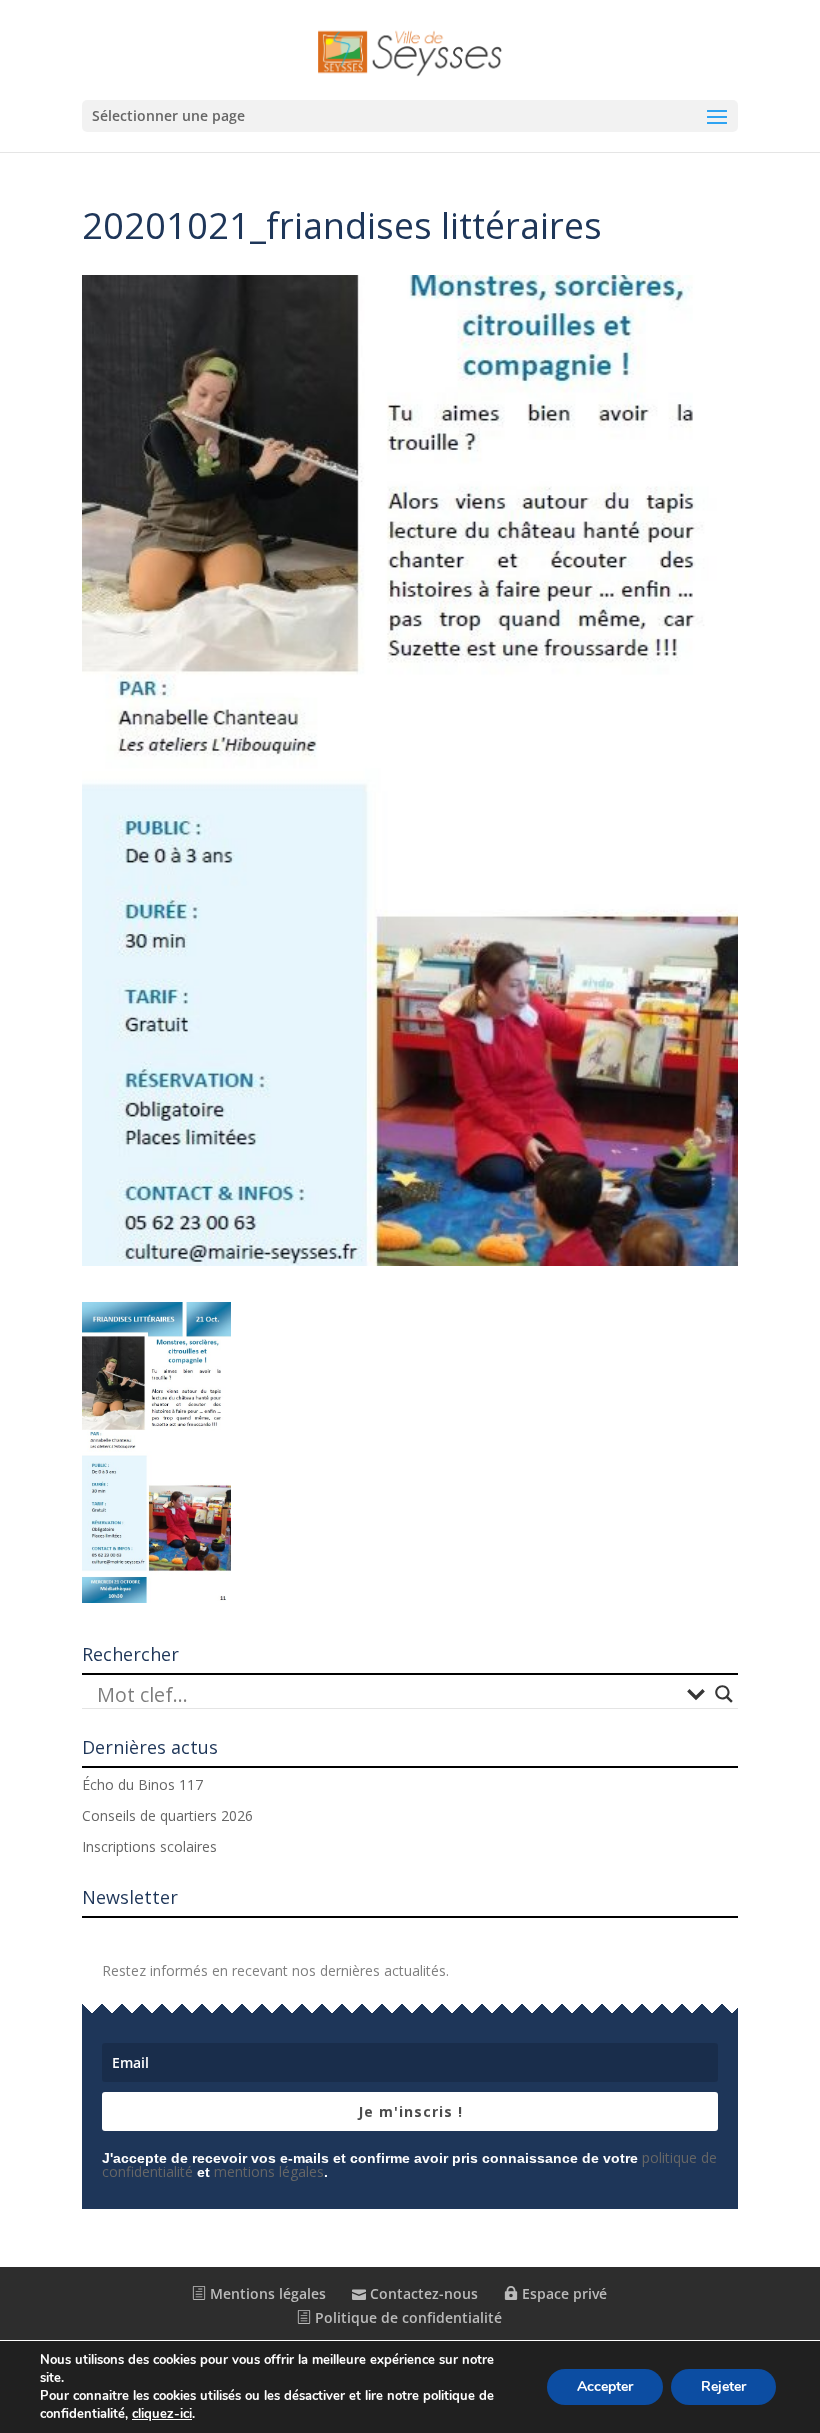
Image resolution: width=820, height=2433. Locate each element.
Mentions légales (266, 2293)
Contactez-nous (422, 2293)
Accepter (605, 2386)
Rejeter (723, 2386)
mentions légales (269, 2171)
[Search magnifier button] (724, 1694)
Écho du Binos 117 (142, 1784)
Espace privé (562, 2293)
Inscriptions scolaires (149, 1846)
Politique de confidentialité (406, 2317)
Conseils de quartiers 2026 (167, 1815)
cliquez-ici (162, 2414)
